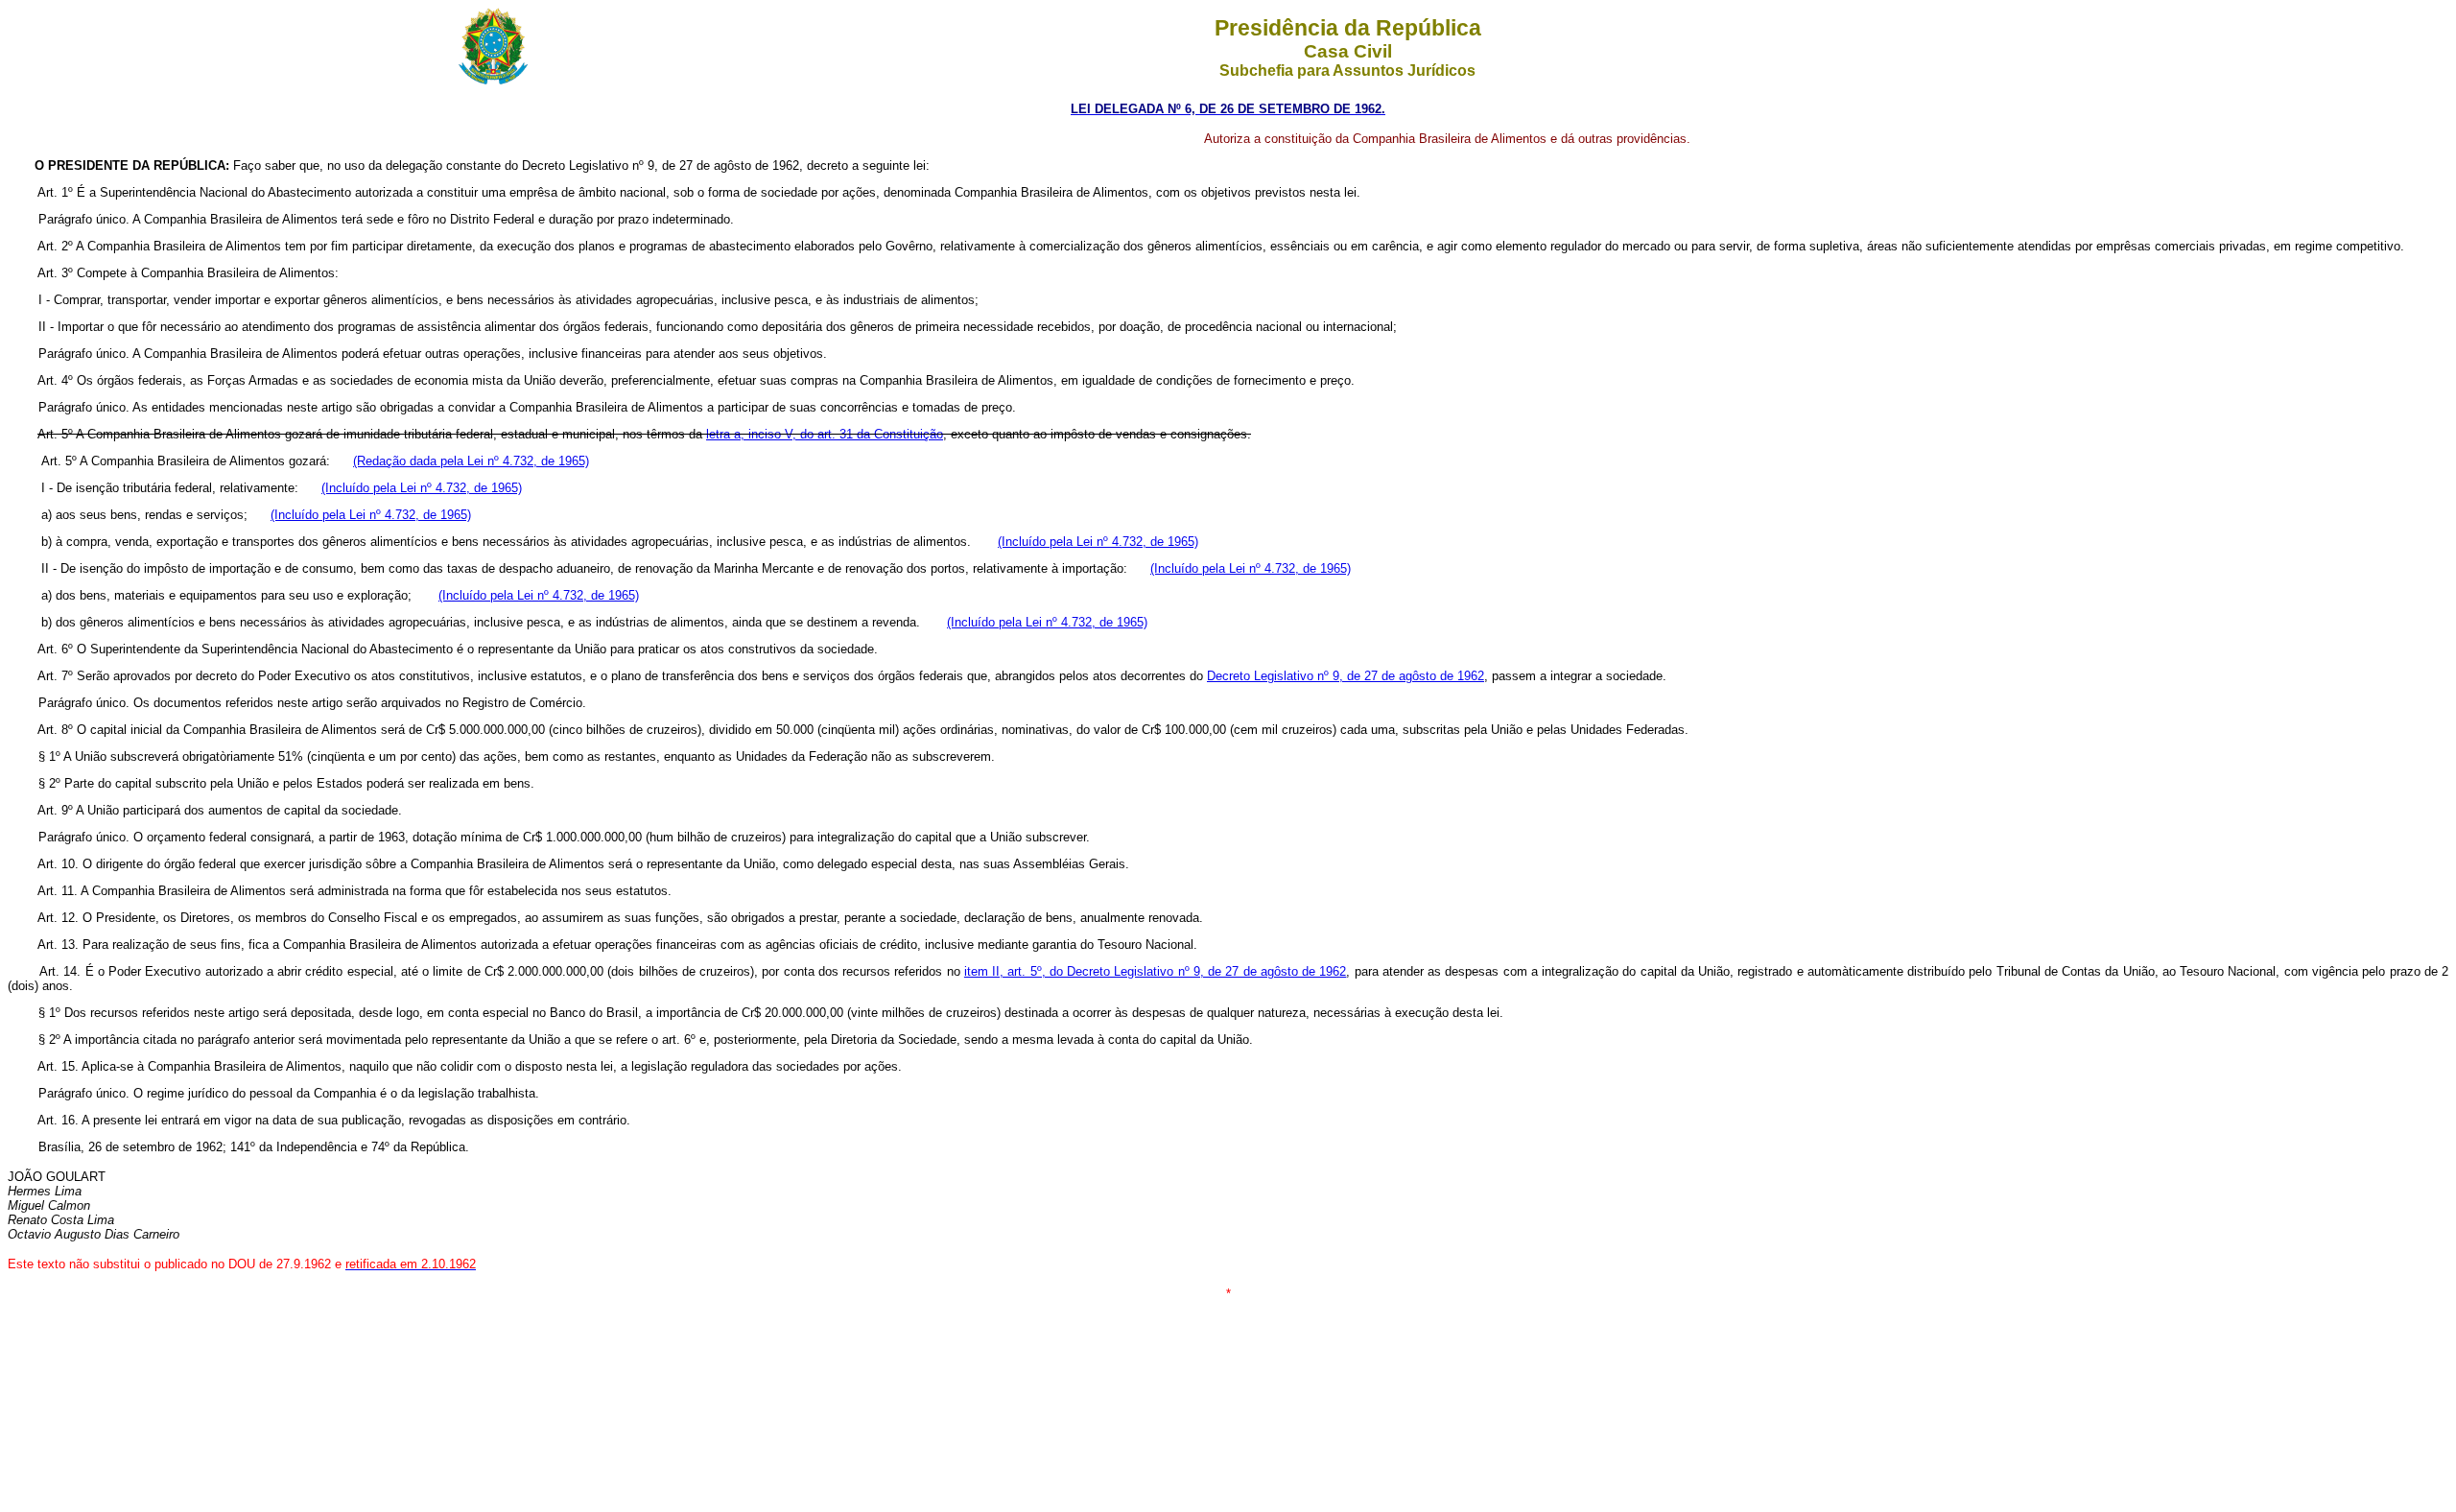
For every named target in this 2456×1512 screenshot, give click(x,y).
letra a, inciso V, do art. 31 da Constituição (825, 434)
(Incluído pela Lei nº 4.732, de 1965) (422, 488)
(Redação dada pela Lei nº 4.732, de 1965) (471, 461)
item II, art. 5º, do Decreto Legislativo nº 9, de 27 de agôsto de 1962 (1156, 971)
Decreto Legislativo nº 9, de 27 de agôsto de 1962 (1346, 676)
